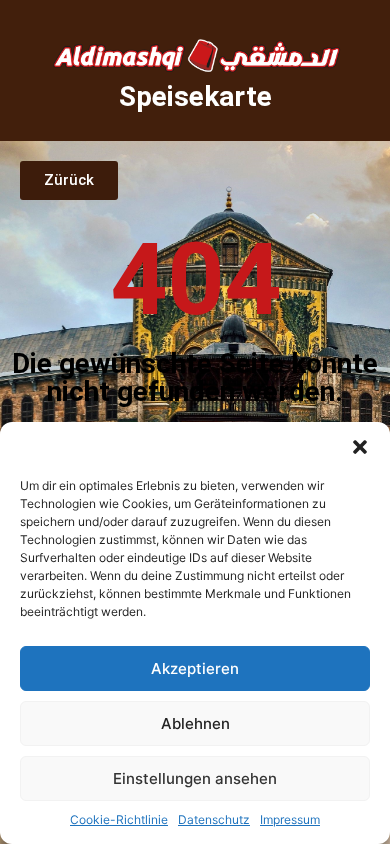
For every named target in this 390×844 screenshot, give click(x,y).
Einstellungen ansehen (195, 778)
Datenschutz (214, 819)
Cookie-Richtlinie (119, 819)
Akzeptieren (195, 668)
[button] (360, 447)
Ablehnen (195, 723)
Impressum (290, 819)
